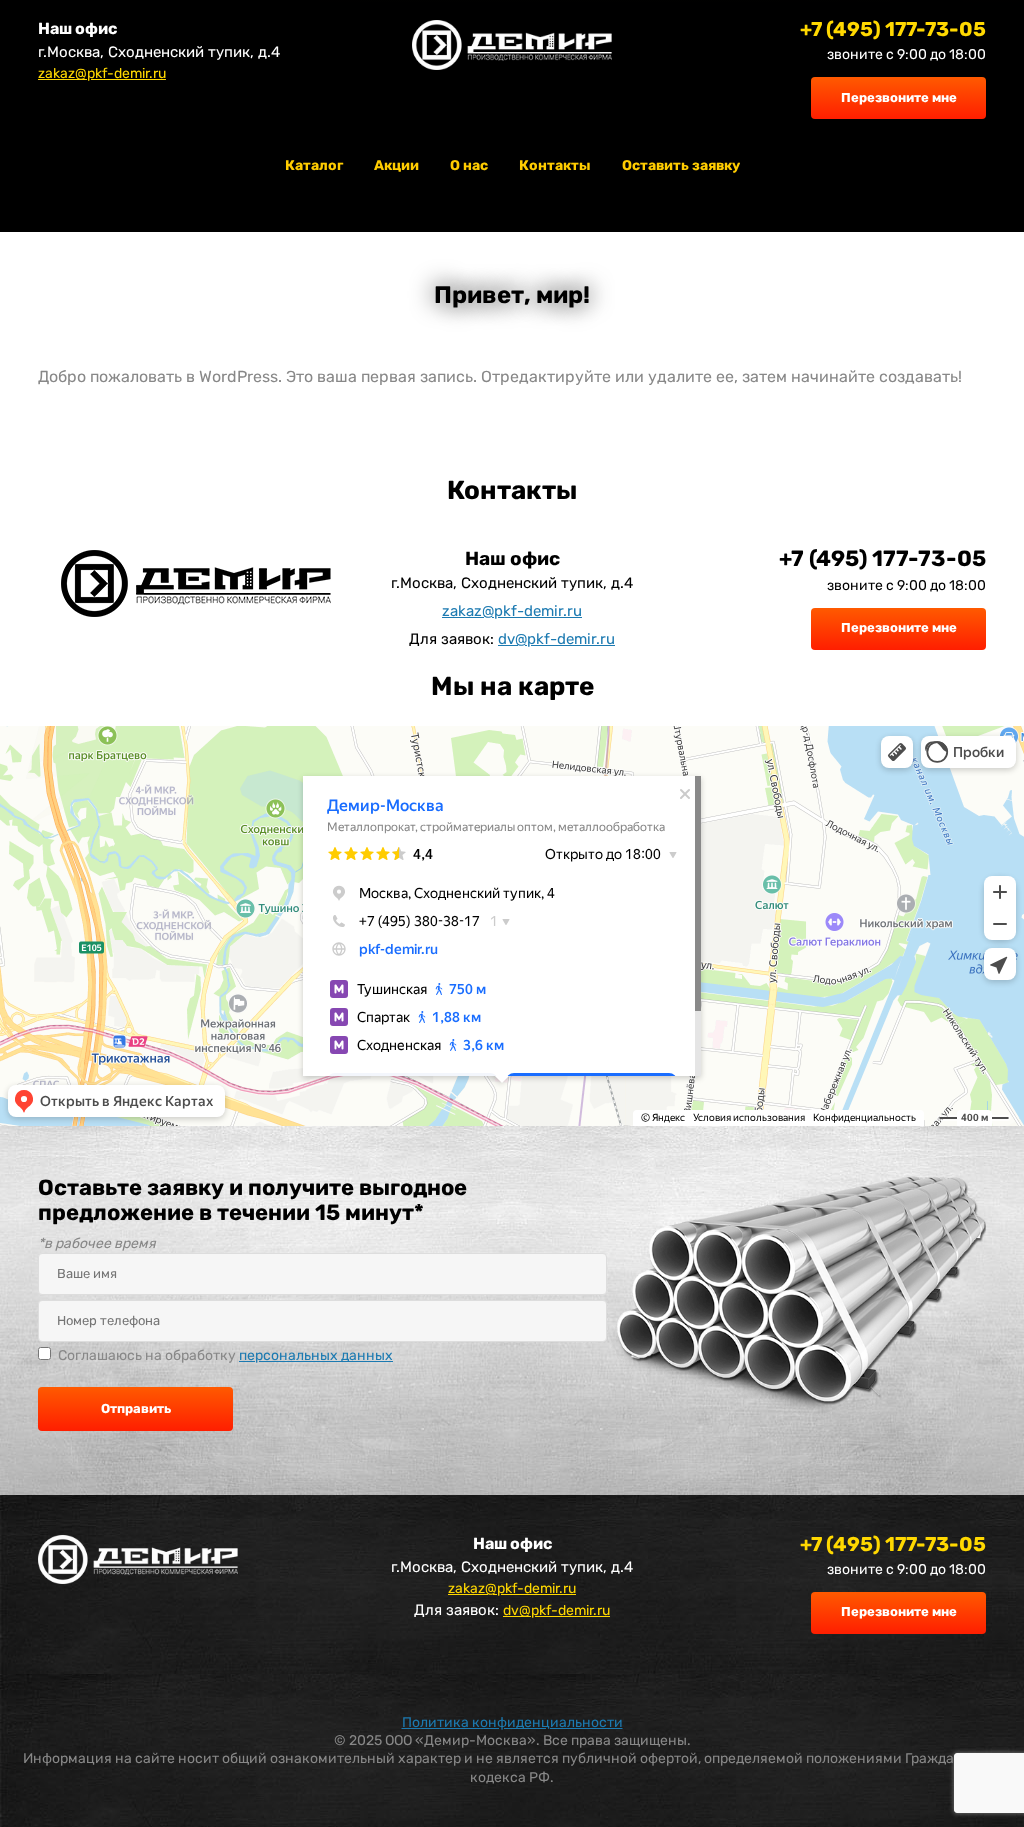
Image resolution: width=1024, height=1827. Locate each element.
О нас (469, 165)
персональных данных (316, 1355)
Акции (396, 165)
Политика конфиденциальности (512, 1722)
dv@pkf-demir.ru (556, 639)
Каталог (314, 165)
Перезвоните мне (899, 97)
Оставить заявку (681, 165)
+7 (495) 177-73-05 (893, 29)
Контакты (555, 165)
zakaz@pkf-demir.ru (102, 73)
